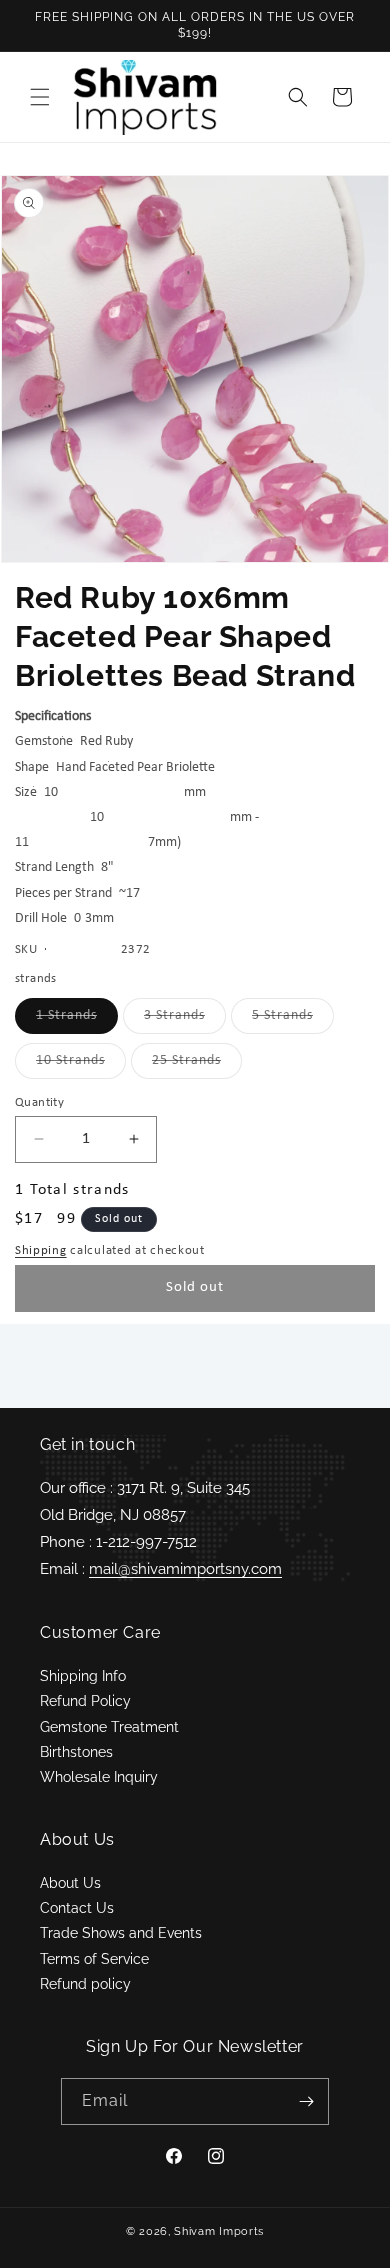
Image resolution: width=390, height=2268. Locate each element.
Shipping (41, 1250)
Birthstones (76, 1752)
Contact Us (77, 1908)
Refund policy (85, 1984)
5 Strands (293, 1020)
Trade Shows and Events (121, 1933)
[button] (40, 97)
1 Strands (77, 1020)
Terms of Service (94, 1959)
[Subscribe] (306, 2101)
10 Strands (81, 1065)
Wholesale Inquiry (99, 1777)
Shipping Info (83, 1676)
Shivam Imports (219, 2231)
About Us (70, 1883)
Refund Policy (85, 1701)
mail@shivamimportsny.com (185, 1569)
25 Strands (197, 1065)
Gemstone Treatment (109, 1727)
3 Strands (185, 1020)
